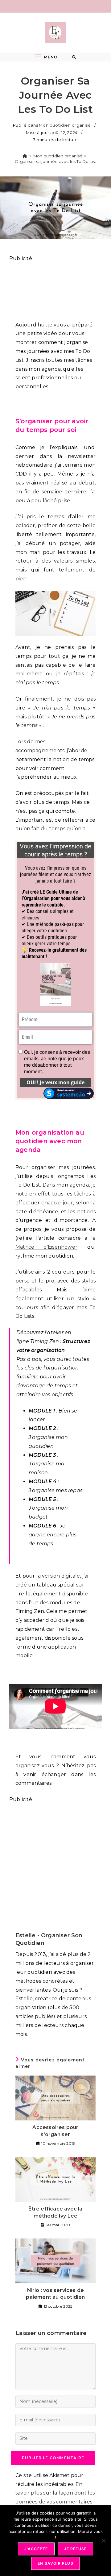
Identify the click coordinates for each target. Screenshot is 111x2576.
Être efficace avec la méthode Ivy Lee (55, 2212)
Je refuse (76, 2549)
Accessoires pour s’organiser (55, 2131)
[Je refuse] (103, 2541)
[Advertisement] (55, 288)
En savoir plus (55, 2563)
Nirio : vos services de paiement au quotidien (55, 2294)
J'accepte (36, 2549)
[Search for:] (74, 57)
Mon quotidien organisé (65, 125)
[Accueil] (25, 156)
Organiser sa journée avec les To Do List (56, 161)
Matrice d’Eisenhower (46, 1247)
